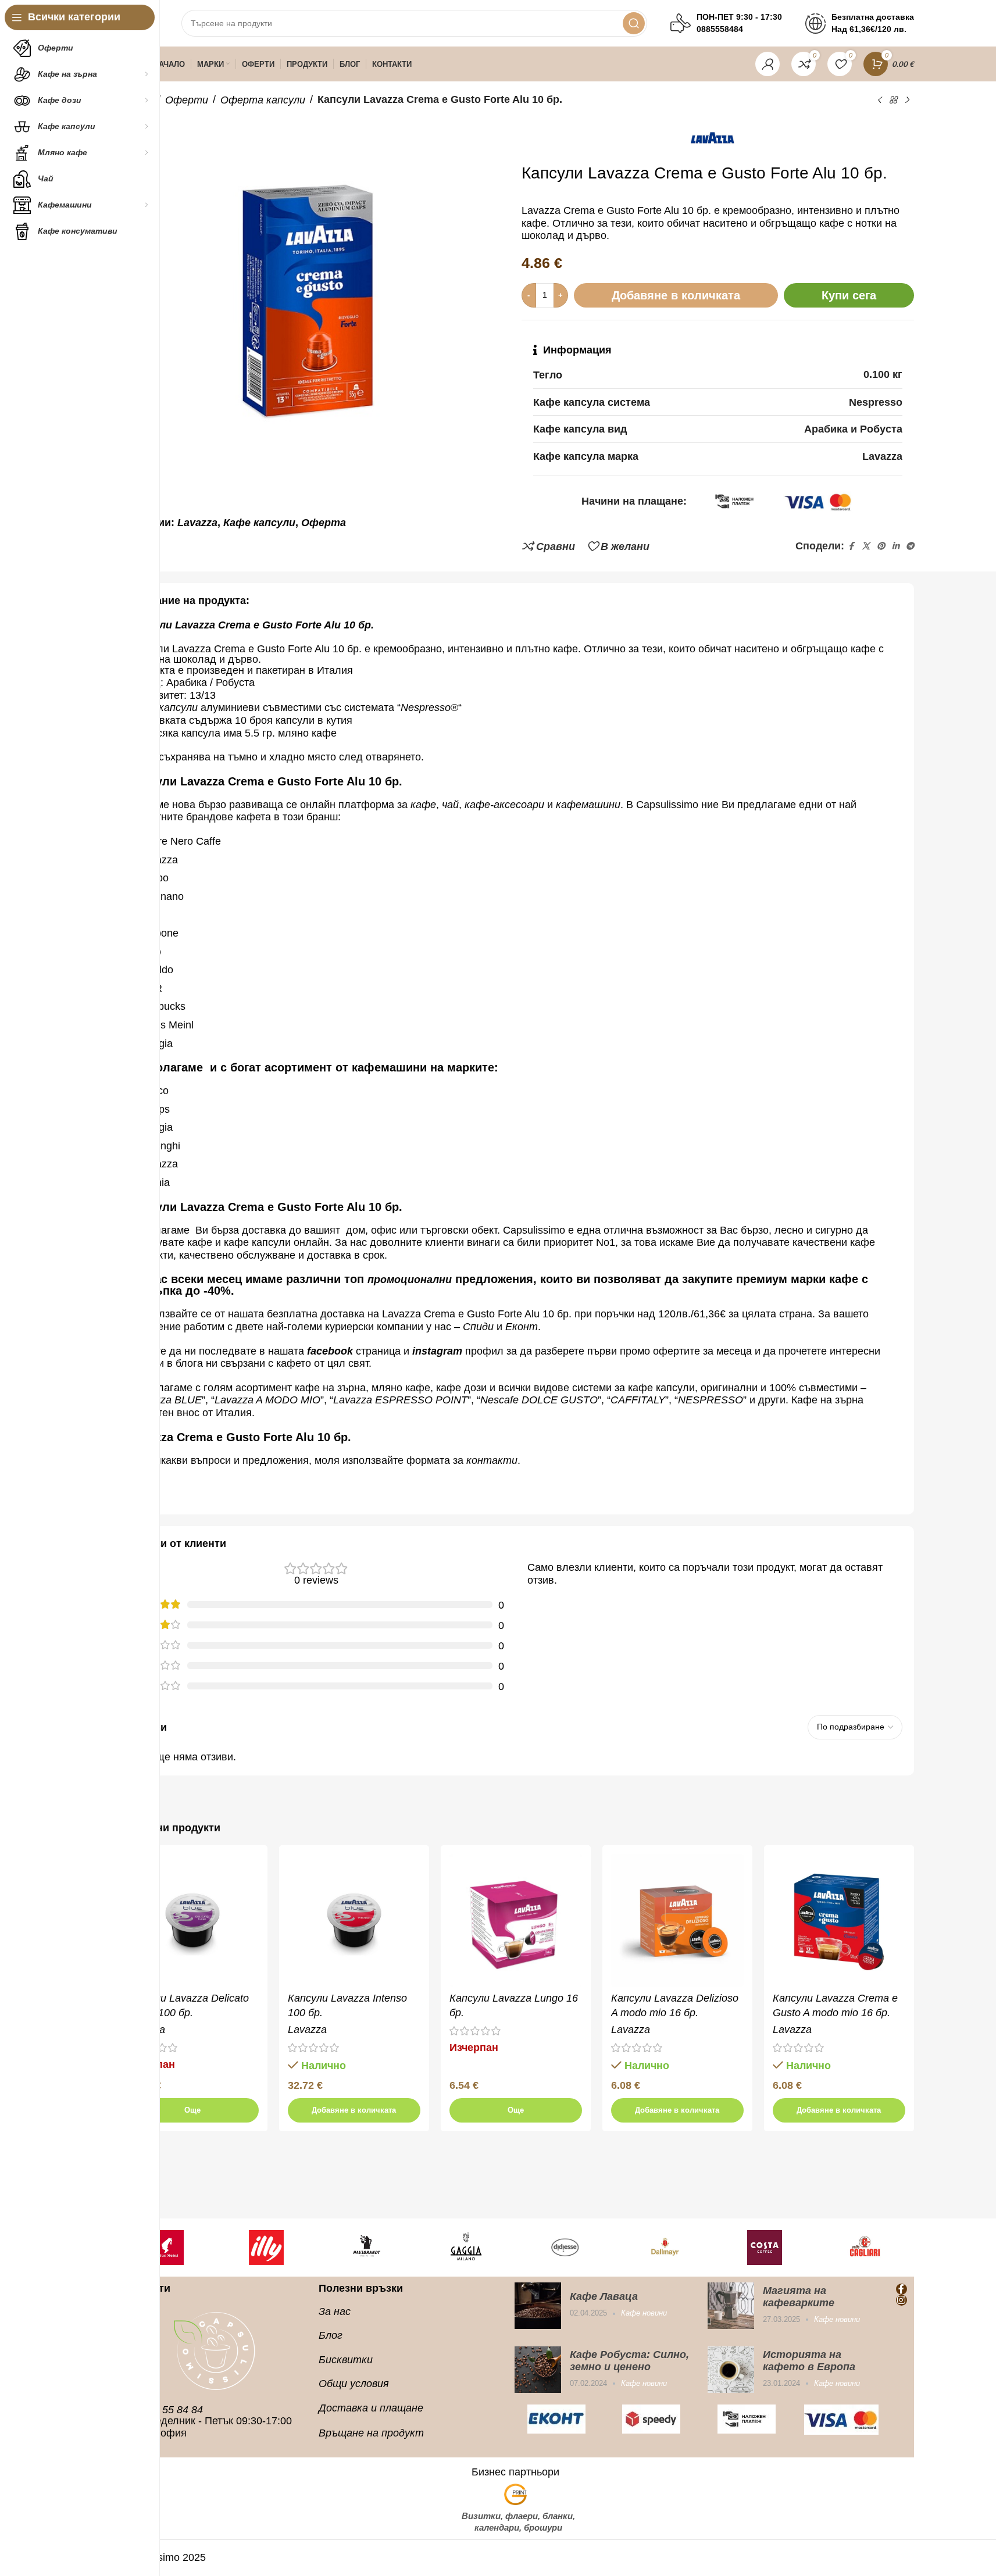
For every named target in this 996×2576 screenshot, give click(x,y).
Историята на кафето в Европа (809, 2361)
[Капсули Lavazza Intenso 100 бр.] (354, 1920)
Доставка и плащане (371, 2408)
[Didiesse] (566, 2248)
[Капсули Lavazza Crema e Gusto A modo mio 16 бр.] (839, 1920)
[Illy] (266, 2248)
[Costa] (765, 2248)
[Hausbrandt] (366, 2248)
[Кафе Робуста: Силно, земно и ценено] (538, 2370)
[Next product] (907, 100)
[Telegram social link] (910, 546)
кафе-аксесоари (506, 805)
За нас (335, 2311)
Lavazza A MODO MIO (267, 1400)
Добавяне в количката (676, 295)
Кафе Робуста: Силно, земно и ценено (629, 2361)
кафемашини (588, 805)
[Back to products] (893, 100)
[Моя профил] (767, 64)
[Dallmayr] (665, 2248)
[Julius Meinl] (167, 2248)
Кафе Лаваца (604, 2296)
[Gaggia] (466, 2248)
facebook (330, 1351)
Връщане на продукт (371, 2433)
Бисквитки (346, 2360)
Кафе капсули (259, 523)
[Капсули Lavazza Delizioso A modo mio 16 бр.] (677, 1920)
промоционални (410, 1280)
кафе (423, 805)
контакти (492, 1460)
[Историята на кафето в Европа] (731, 2370)
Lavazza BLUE (167, 1400)
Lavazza (197, 523)
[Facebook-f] (902, 2289)
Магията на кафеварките (799, 2297)
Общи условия (354, 2384)
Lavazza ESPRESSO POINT (400, 1400)
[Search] (634, 23)
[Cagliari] (865, 2248)
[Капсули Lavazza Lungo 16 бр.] (516, 1920)
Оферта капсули (263, 100)
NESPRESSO (711, 1400)
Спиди (478, 1327)
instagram (437, 1351)
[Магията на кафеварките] (731, 2306)
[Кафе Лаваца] (538, 2306)
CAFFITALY (638, 1400)
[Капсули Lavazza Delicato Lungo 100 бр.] (192, 1920)
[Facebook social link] (851, 546)
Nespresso (426, 708)
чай (450, 805)
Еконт (522, 1327)
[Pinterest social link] (881, 546)
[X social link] (866, 546)
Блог (331, 2335)
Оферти (187, 100)
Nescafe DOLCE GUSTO (539, 1400)
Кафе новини (644, 2313)
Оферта (324, 523)
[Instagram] (902, 2300)
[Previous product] (879, 100)
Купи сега (849, 295)
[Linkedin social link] (895, 546)
